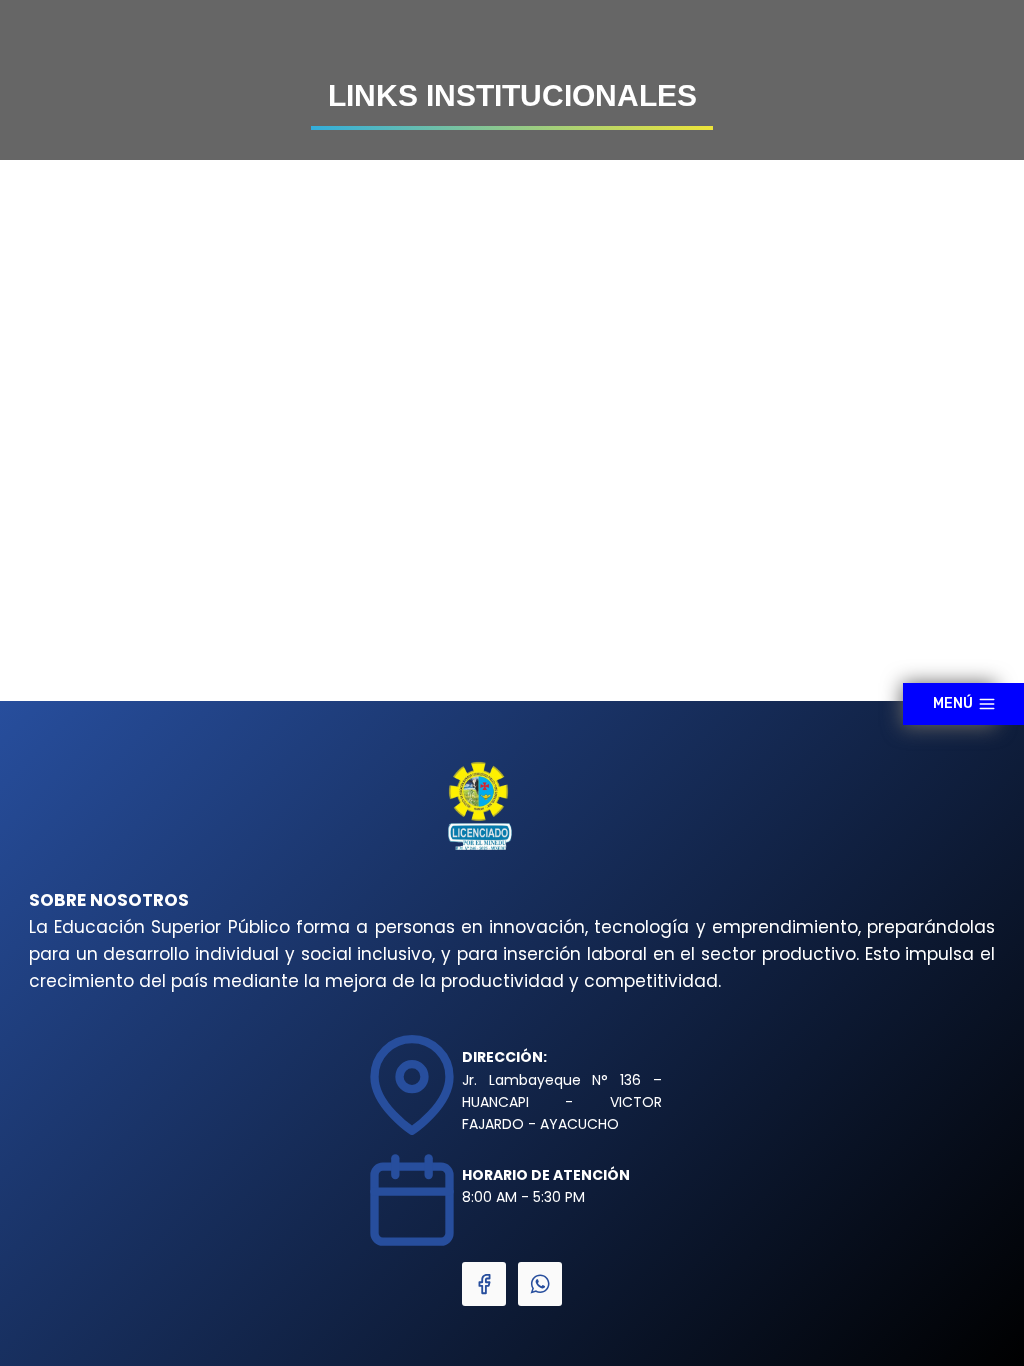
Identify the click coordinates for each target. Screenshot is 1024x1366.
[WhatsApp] (540, 1284)
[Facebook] (484, 1284)
